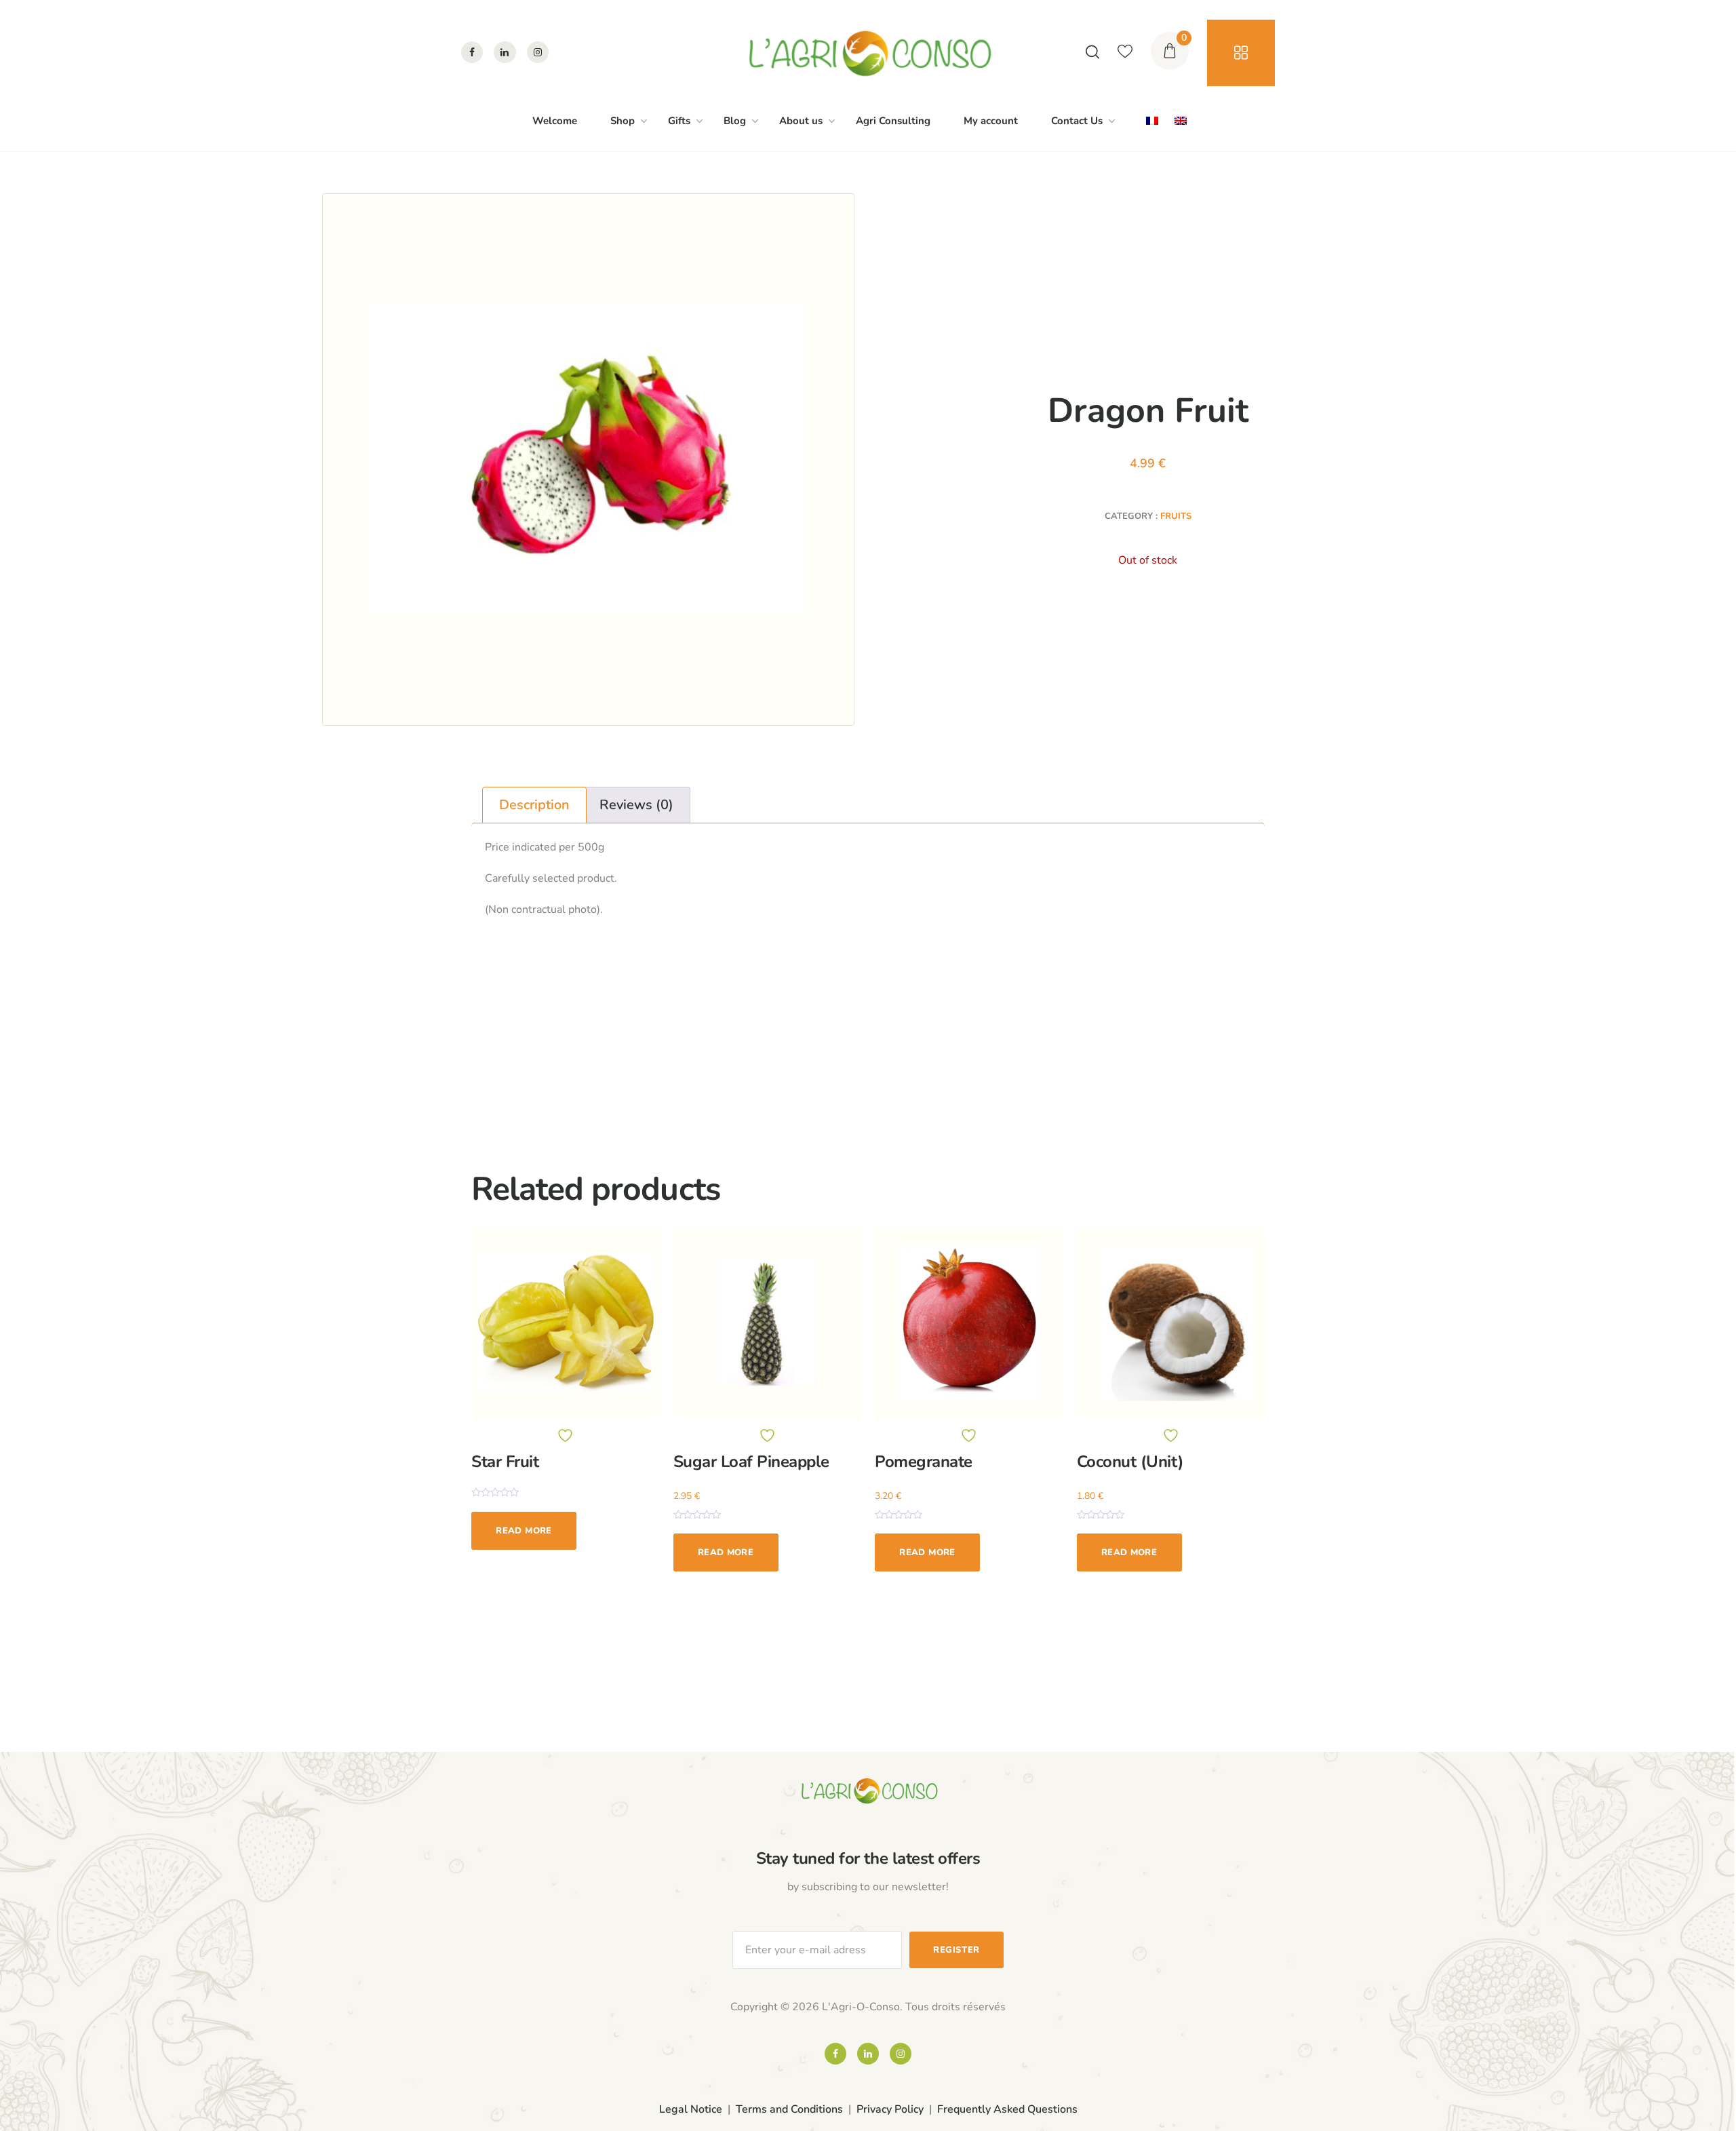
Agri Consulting (893, 121)
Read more (524, 1531)
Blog (735, 121)
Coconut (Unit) (1130, 1462)
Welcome (555, 121)
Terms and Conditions (789, 2109)
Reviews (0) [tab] (636, 805)
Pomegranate (924, 1462)
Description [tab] (534, 805)
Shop (623, 121)
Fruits (1176, 516)
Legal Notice (691, 2109)
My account (991, 121)
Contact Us (1077, 121)
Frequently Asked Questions (1007, 2109)
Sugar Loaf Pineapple (751, 1462)
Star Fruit (505, 1462)
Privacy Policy (890, 2109)
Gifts (679, 121)
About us (801, 121)
